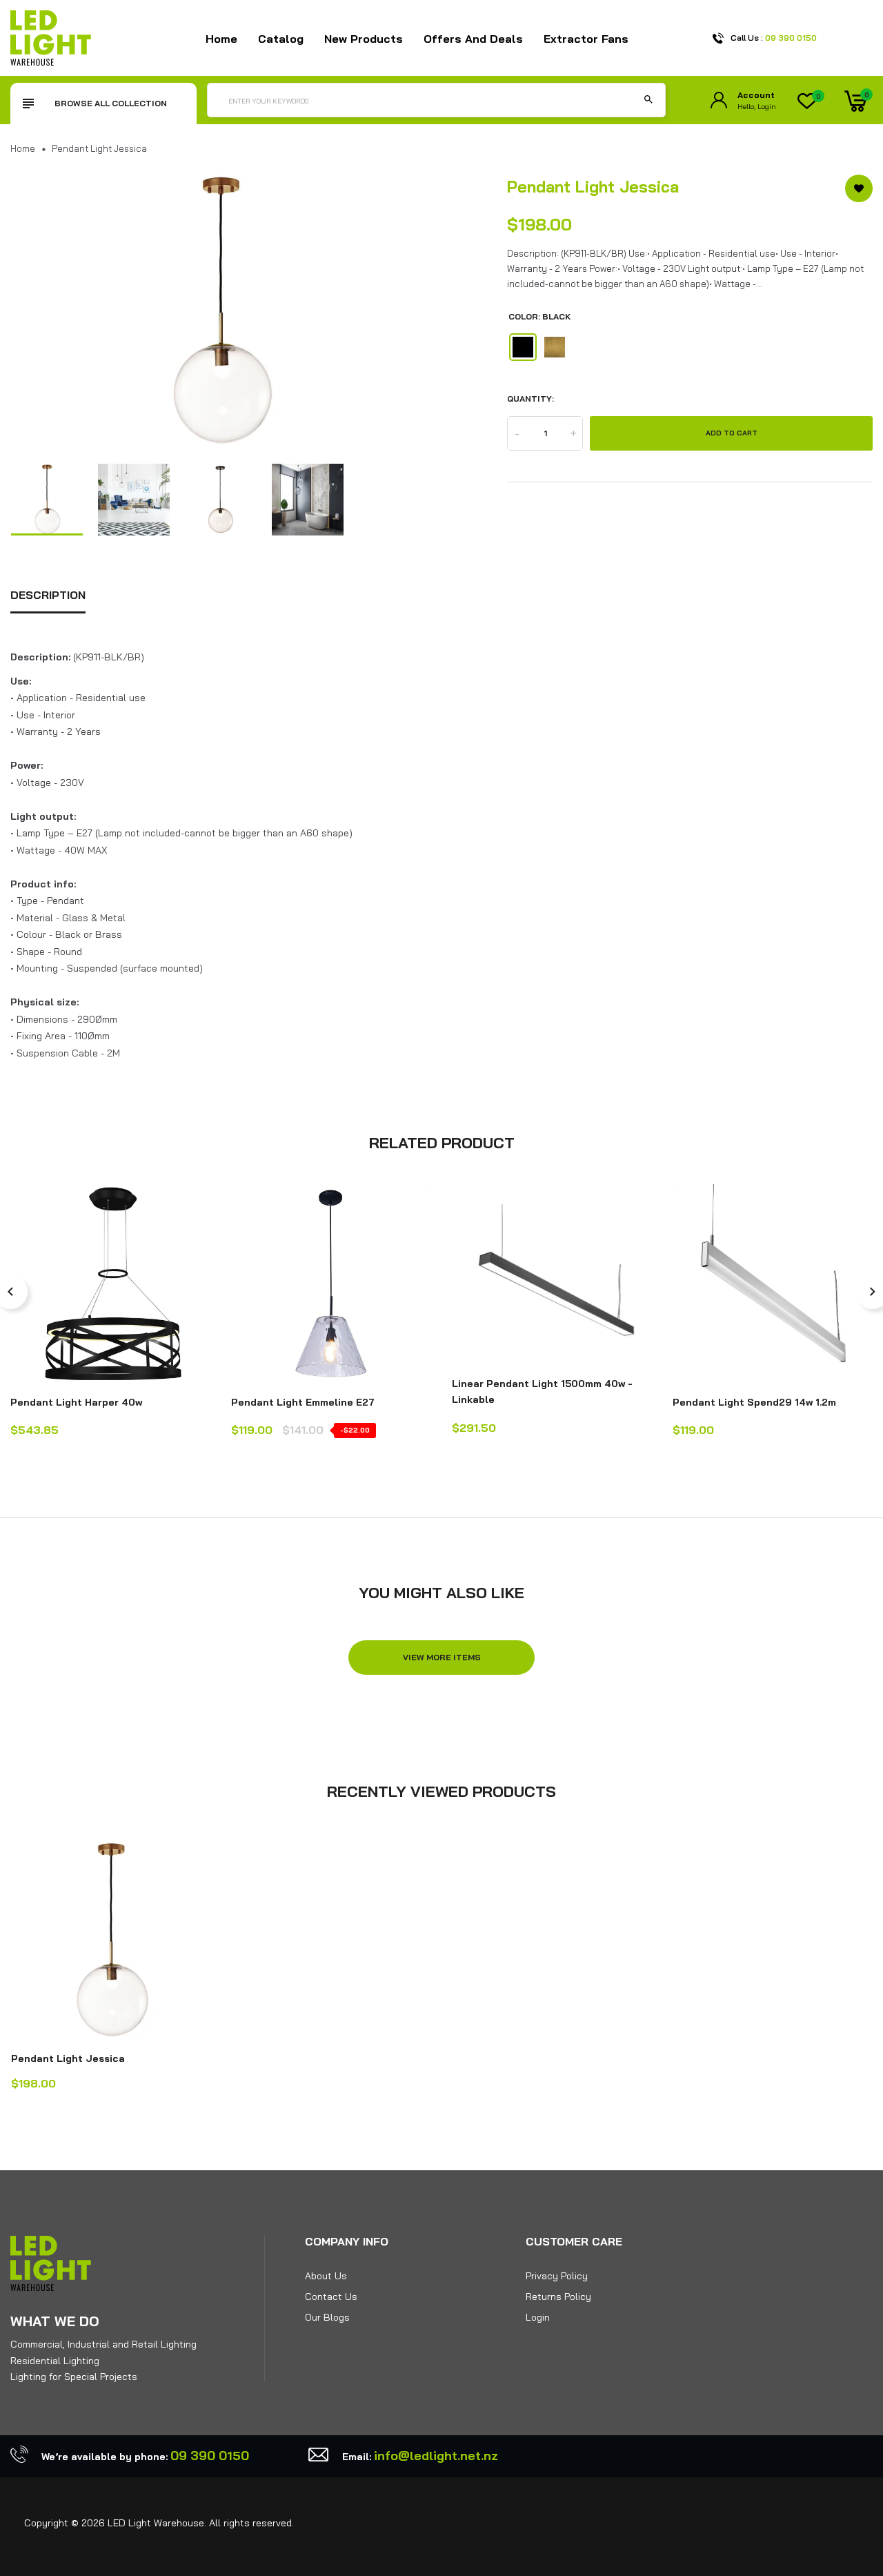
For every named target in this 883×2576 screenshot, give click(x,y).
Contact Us (331, 2297)
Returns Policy (558, 2297)
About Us (326, 2276)
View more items (442, 1657)
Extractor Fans (586, 39)
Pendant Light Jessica (68, 2058)
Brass (555, 347)
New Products (364, 39)
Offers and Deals (473, 39)
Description (48, 595)
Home (221, 39)
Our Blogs (327, 2317)
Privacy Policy (557, 2276)
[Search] (648, 100)
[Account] (719, 100)
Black (523, 347)
